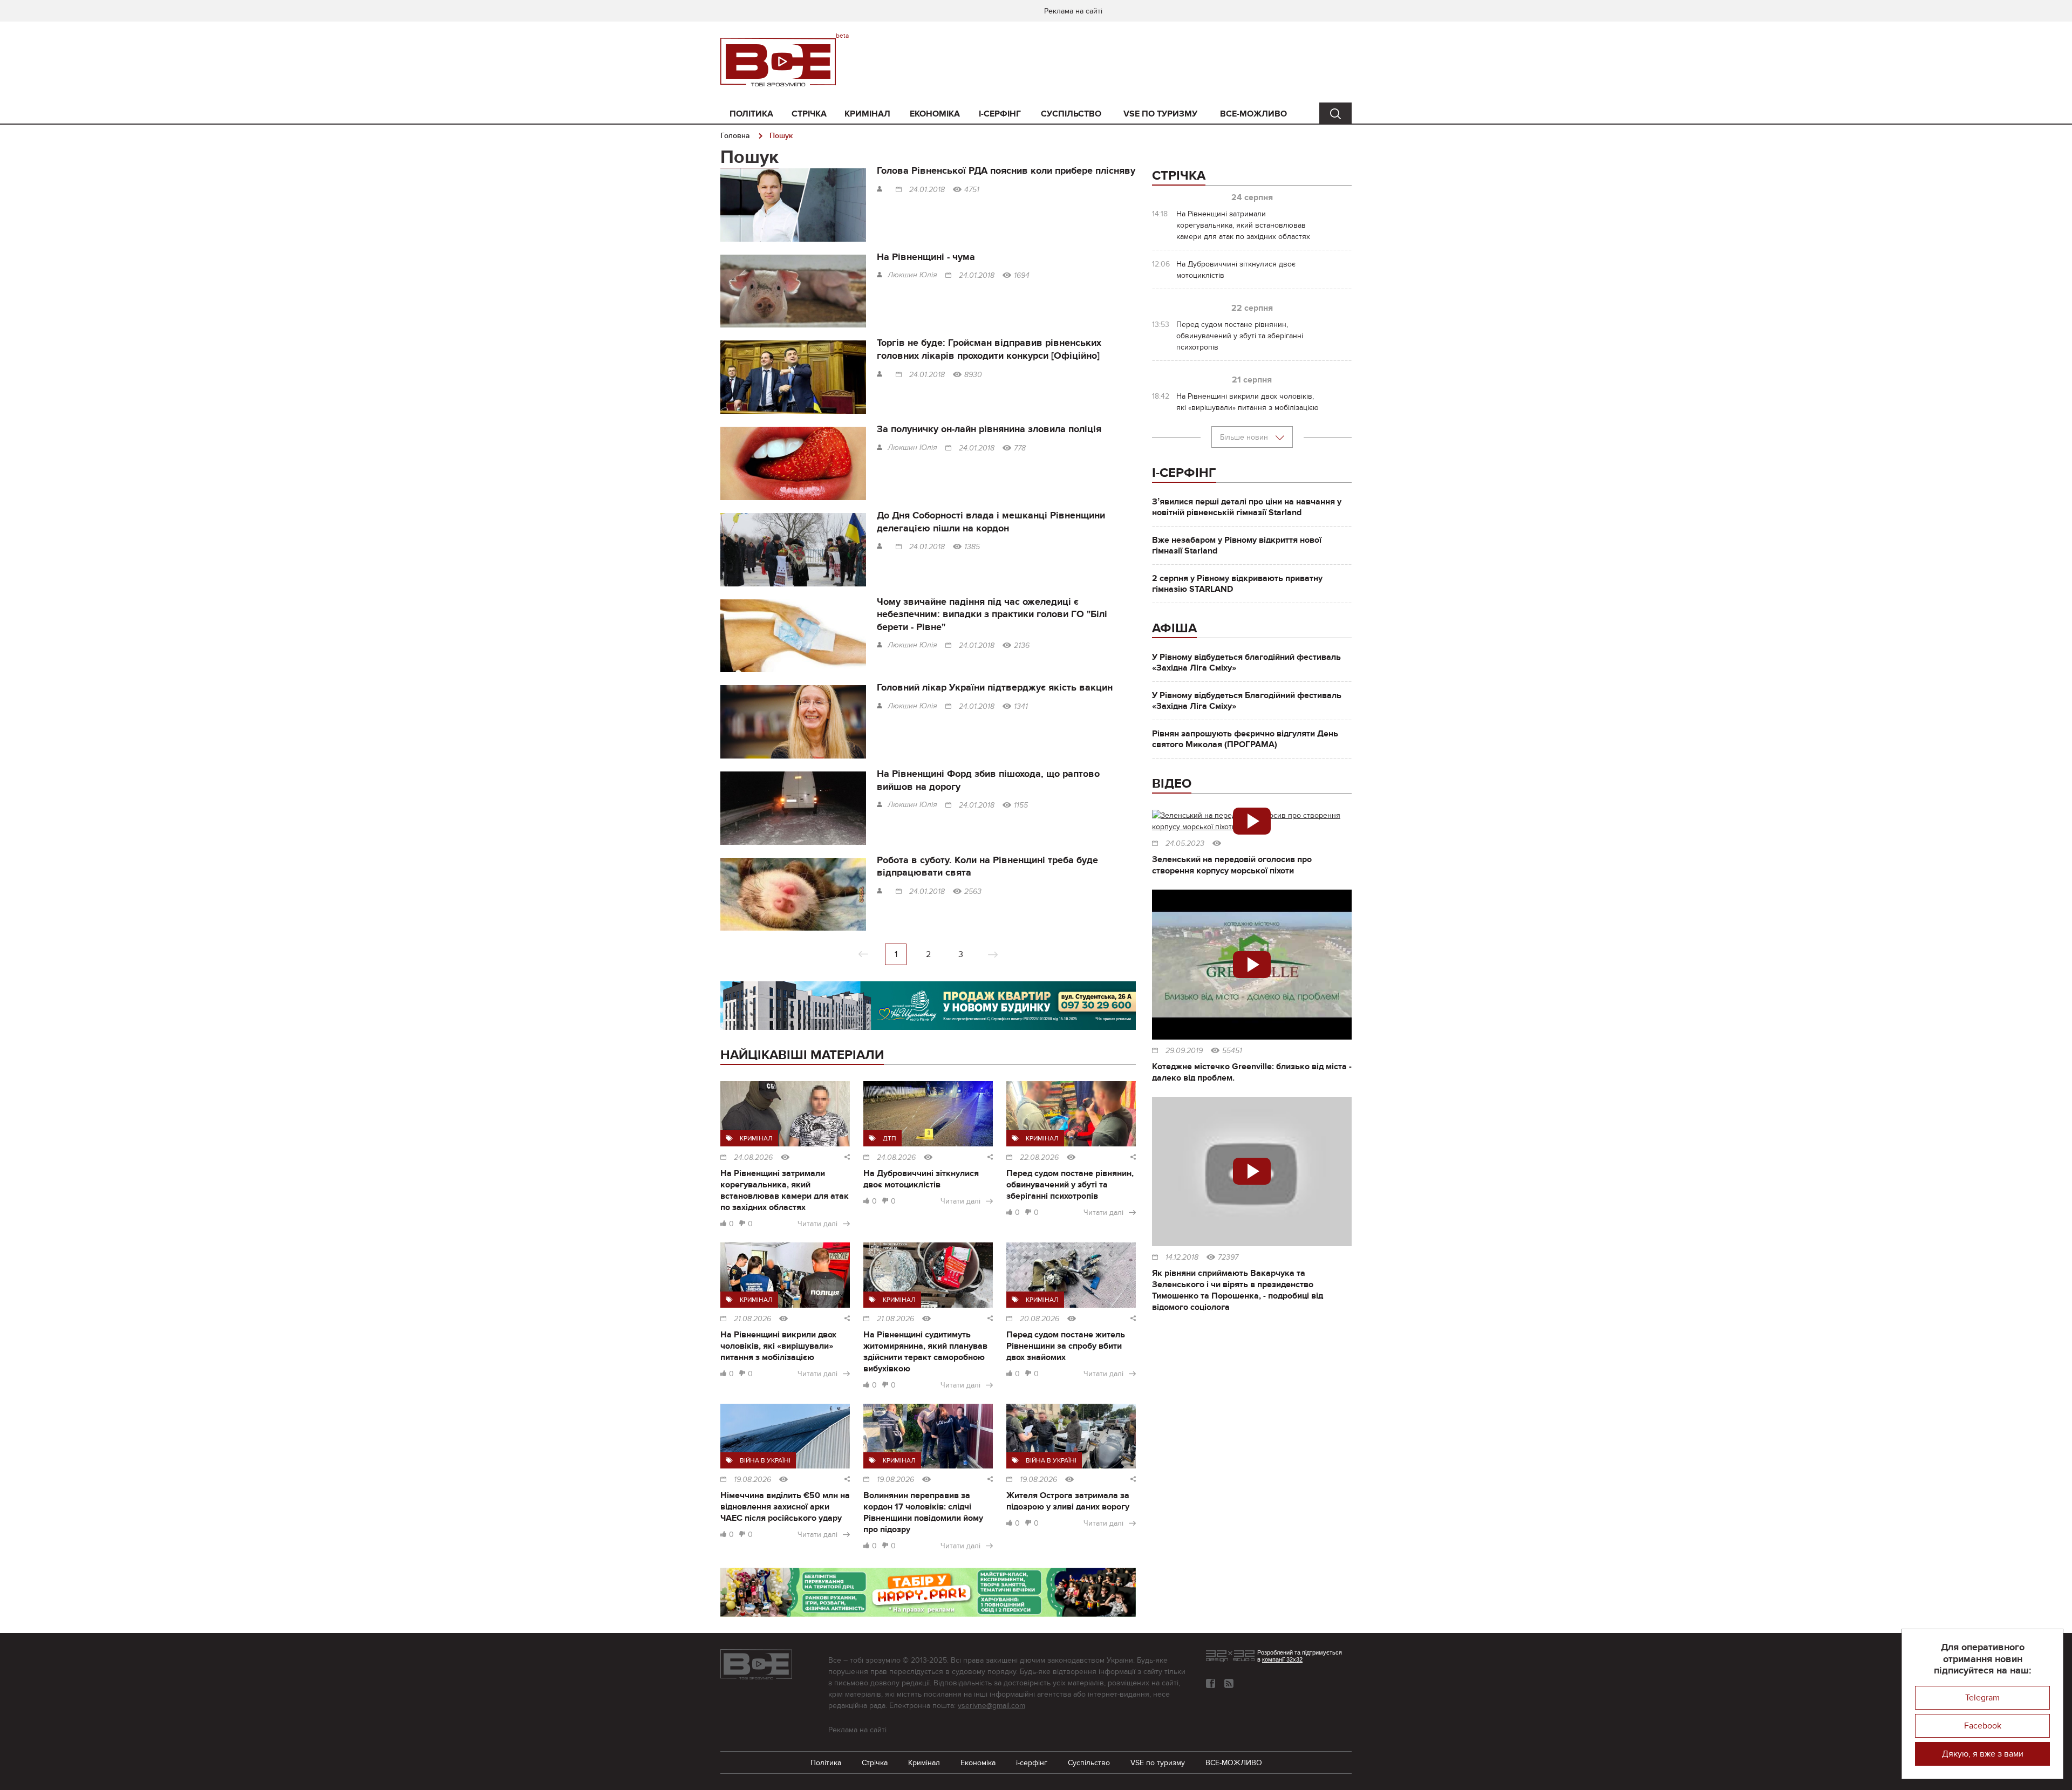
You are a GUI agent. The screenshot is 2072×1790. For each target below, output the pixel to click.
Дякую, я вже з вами (1983, 1754)
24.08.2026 (753, 1158)
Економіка (935, 114)
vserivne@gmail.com (991, 1706)
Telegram (1982, 1698)
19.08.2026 (752, 1480)
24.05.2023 (1185, 844)
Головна (735, 136)
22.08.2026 (1039, 1158)
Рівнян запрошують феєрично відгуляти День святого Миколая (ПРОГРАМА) (1245, 739)
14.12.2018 (1182, 1258)
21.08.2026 (752, 1319)
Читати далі (817, 1224)
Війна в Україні (765, 1460)
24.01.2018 (927, 190)
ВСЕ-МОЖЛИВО (1253, 114)
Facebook (1983, 1726)
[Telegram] (1229, 1683)
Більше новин (1245, 437)
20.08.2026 (1040, 1319)
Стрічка (809, 114)
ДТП (890, 1138)
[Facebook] (1211, 1683)
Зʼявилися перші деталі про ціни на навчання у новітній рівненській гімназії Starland (1247, 507)
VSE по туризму (1160, 114)
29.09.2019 (1184, 1051)
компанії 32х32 (1282, 1659)
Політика (751, 114)
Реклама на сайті (1073, 11)
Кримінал (867, 114)
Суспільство (1071, 114)
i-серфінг (1000, 114)
